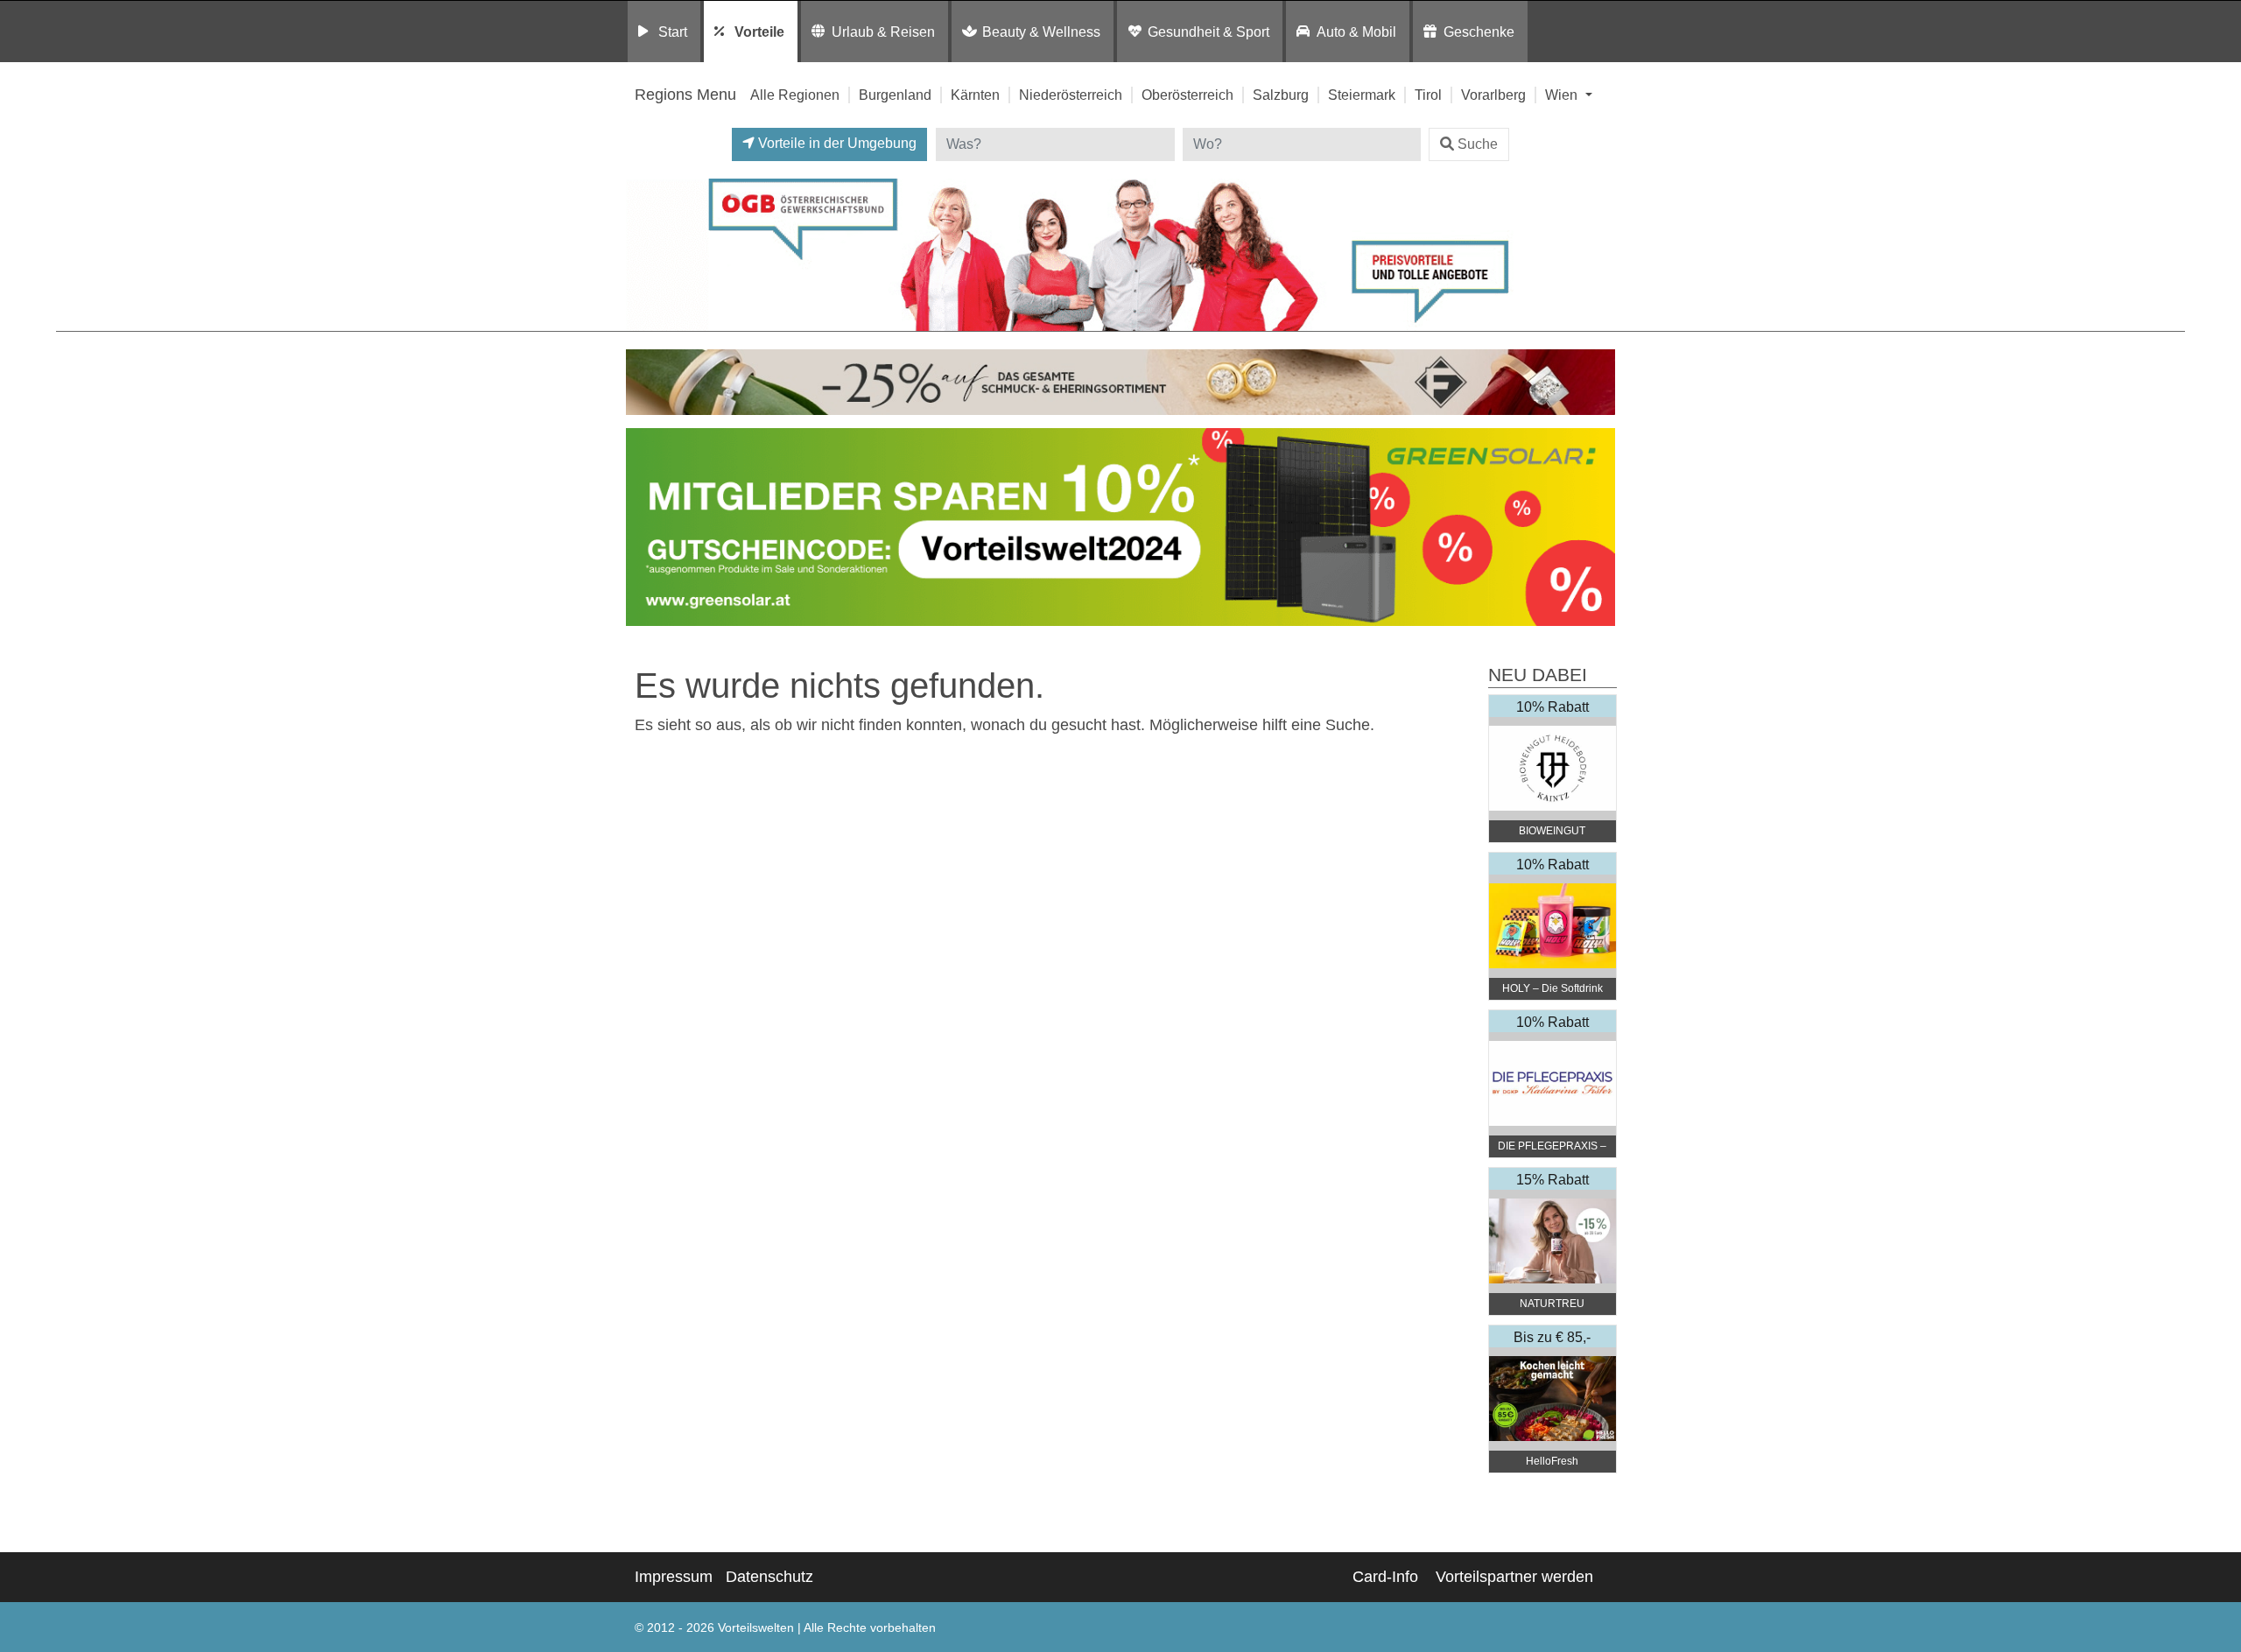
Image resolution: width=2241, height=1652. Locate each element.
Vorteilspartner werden (1514, 1577)
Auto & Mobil (1356, 32)
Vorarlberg (1493, 95)
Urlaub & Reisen (883, 32)
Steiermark (1362, 95)
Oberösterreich (1187, 95)
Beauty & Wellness (1041, 32)
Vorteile (759, 32)
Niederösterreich (1071, 95)
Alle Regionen (795, 95)
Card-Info (1385, 1577)
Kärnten (975, 95)
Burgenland (895, 95)
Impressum (674, 1577)
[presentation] (643, 531)
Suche (1478, 144)
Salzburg (1281, 95)
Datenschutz (769, 1577)
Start (673, 32)
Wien (1563, 95)
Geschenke (1479, 32)
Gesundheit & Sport (1208, 32)
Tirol (1428, 95)
